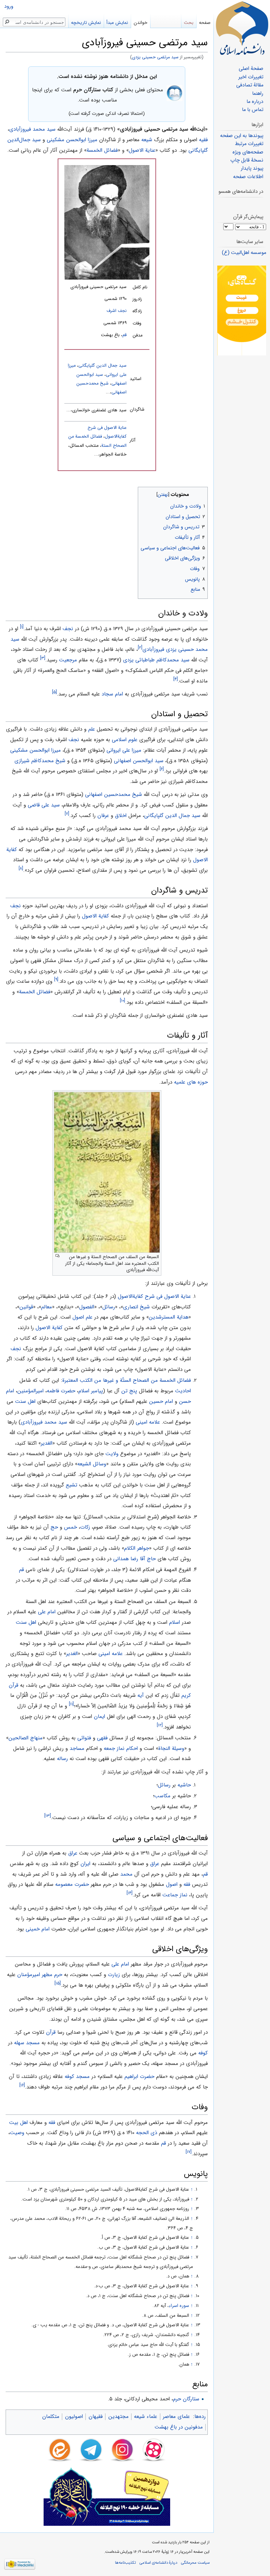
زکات (85, 1527)
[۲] (140, 648)
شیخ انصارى (136, 1307)
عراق (73, 1853)
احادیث (183, 1391)
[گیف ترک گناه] (242, 310)
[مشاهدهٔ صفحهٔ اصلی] (242, 28)
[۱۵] (58, 1983)
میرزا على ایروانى (124, 750)
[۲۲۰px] (107, 222)
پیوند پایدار (252, 168)
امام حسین (161, 1401)
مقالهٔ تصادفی (250, 85)
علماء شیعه (146, 2417)
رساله (62, 1759)
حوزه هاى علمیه (191, 1082)
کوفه (203, 2053)
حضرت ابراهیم (139, 2077)
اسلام (175, 1622)
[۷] (67, 814)
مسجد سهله (27, 2043)
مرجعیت (68, 660)
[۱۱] (71, 1704)
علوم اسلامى (125, 740)
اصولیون (74, 2417)
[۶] (162, 769)
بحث (189, 23)
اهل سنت (25, 1401)
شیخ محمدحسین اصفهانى (114, 795)
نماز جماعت (175, 1895)
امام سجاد (112, 694)
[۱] (22, 627)
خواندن (140, 23)
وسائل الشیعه (92, 1464)
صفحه (205, 23)
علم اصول (82, 1317)
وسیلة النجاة (171, 1748)
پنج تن (129, 1391)
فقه (187, 1884)
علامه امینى (148, 1422)
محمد (126, 1874)
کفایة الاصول (95, 916)
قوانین (26, 1307)
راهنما (258, 94)
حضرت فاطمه (61, 1391)
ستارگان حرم (186, 2399)
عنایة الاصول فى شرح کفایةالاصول (154, 1296)
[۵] (54, 692)
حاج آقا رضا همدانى (134, 1559)
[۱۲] (160, 1725)
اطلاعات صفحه (248, 177)
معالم (47, 1307)
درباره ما (255, 102)
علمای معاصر (176, 2417)
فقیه (203, 140)
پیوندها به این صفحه (242, 136)
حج (54, 1527)
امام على (47, 1612)
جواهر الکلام (137, 1548)
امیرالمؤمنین (30, 1391)
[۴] (176, 679)
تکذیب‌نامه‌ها (125, 2563)
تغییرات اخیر (251, 77)
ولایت (112, 1454)
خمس (70, 1527)
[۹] (56, 979)
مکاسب (162, 1796)
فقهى (102, 1738)
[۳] (43, 658)
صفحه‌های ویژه (248, 152)
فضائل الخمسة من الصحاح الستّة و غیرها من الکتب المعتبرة (127, 1380)
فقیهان (96, 2417)
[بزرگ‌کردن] (57, 1256)
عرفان (103, 816)
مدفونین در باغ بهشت (179, 2427)
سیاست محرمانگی (195, 2563)
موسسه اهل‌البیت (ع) (244, 253)
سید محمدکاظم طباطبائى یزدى (156, 660)
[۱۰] (123, 1001)
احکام (132, 1748)
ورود (9, 6)
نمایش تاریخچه (86, 23)
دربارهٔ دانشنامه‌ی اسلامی (158, 2563)
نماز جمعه (114, 1748)
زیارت (114, 1975)
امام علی (120, 1964)
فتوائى (84, 1738)
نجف (68, 629)
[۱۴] (130, 1893)
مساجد (77, 1748)
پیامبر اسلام (91, 1391)
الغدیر (47, 1443)
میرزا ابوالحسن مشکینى (72, 140)
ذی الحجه (147, 2133)
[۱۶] (22, 2085)
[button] (202, 493)
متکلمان (51, 2417)
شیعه (147, 140)
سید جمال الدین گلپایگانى (102, 366)
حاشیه (184, 1785)
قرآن (51, 2032)
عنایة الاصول (142, 150)
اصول (172, 1884)
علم (92, 729)
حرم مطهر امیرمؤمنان (40, 1975)
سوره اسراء (179, 2306)
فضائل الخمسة (102, 150)
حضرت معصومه (72, 1884)
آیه (141, 1695)
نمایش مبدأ (117, 23)
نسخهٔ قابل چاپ (247, 160)
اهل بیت (18, 2123)
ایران (85, 1864)
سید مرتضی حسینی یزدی (155, 57)
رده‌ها (200, 2417)
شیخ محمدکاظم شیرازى (40, 761)
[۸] (21, 868)
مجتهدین (118, 2417)
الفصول (87, 1307)
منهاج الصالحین (25, 1738)
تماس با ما (253, 110)
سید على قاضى (44, 805)
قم (124, 335)
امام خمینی (38, 1929)
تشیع (72, 1485)
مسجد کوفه (77, 2077)
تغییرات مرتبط (249, 144)
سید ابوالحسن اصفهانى (139, 761)
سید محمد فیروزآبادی (32, 129)
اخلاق (121, 816)
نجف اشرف (117, 311)
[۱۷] (189, 2152)
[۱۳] (48, 1816)
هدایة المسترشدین (169, 1317)
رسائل (109, 1307)
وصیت (17, 2133)
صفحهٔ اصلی (251, 69)
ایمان (99, 1717)
